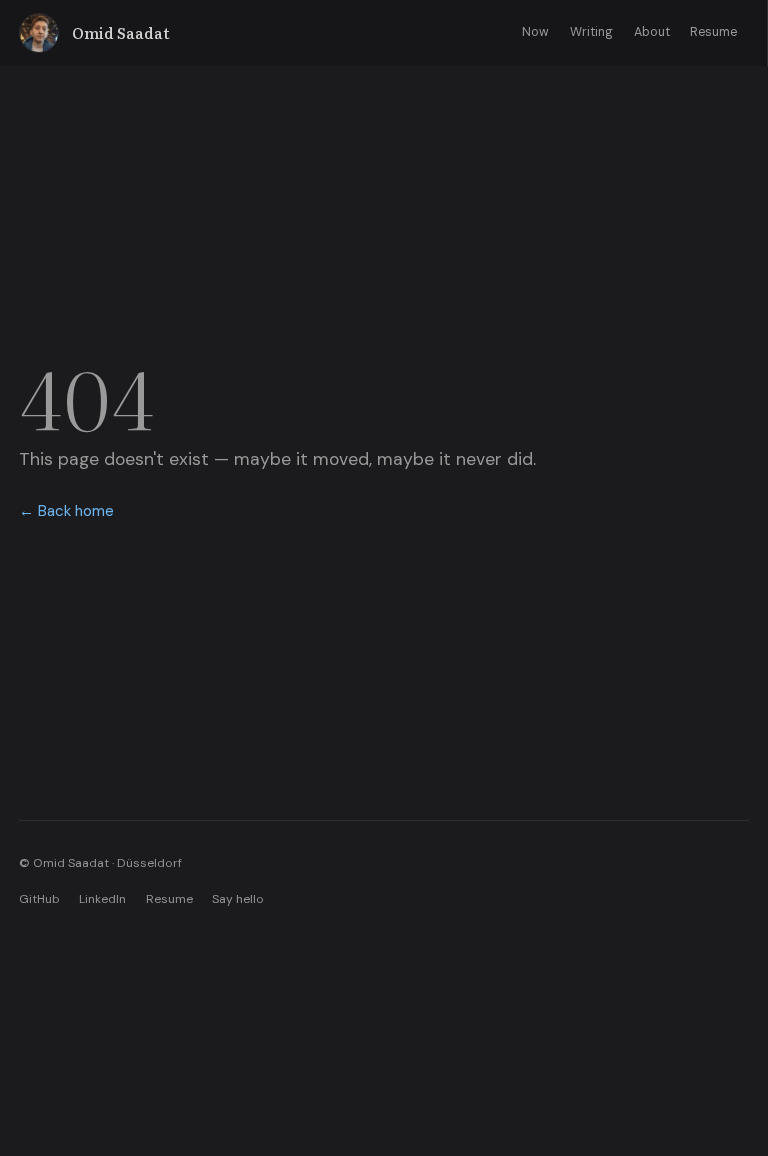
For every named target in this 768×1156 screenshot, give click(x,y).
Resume (713, 32)
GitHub (39, 899)
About (652, 32)
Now (535, 32)
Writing (591, 32)
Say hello (238, 899)
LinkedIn (102, 899)
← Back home (66, 511)
